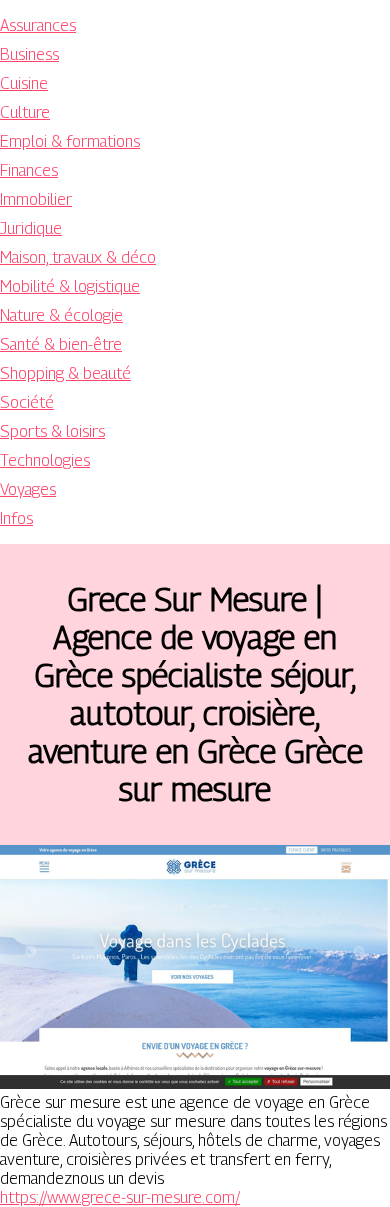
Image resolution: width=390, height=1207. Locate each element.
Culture (25, 112)
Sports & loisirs (52, 431)
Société (27, 402)
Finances (29, 170)
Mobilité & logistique (70, 286)
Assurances (38, 25)
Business (29, 54)
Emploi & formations (70, 141)
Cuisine (24, 83)
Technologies (45, 460)
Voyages (28, 489)
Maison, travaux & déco (78, 257)
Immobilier (36, 199)
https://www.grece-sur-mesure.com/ (120, 1197)
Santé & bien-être (61, 344)
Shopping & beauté (65, 373)
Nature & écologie (61, 315)
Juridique (31, 228)
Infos (16, 518)
